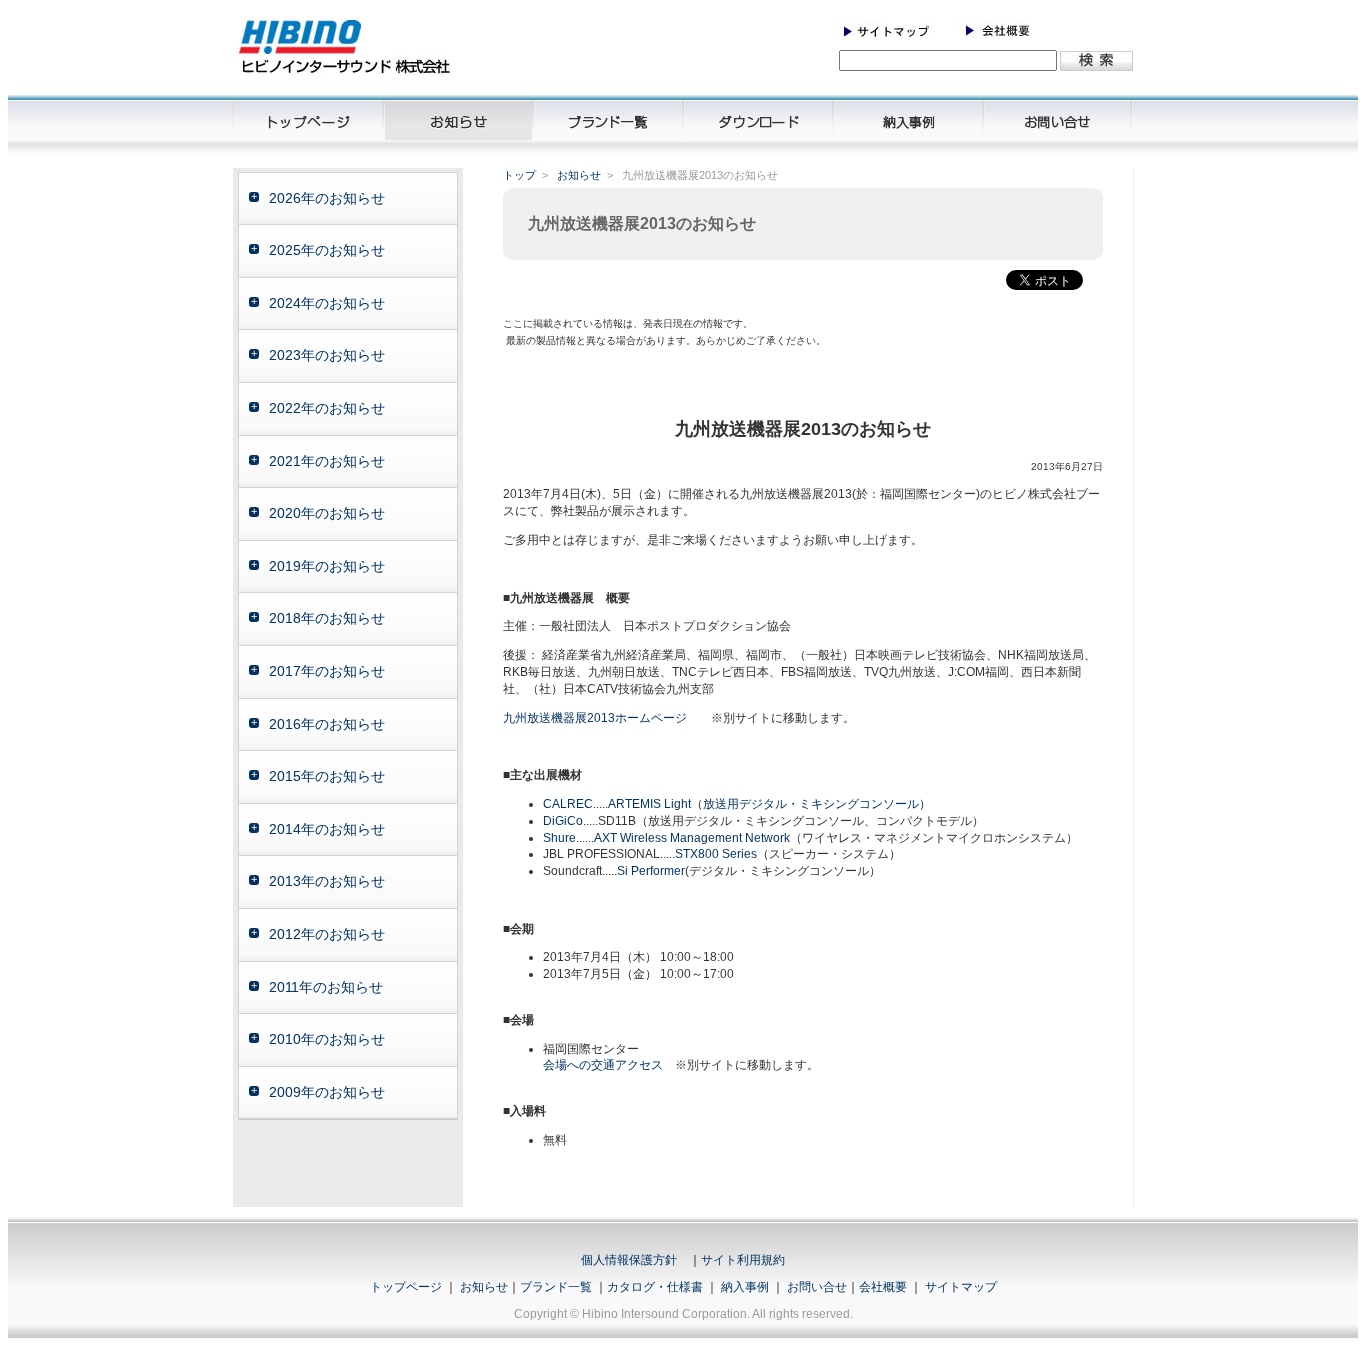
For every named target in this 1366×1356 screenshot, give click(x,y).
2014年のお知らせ (327, 829)
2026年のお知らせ (327, 198)
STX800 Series (716, 854)
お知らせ (579, 175)
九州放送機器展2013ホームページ (595, 718)
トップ (519, 175)
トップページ (406, 1287)
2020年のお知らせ (327, 513)
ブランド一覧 (556, 1287)
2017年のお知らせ (327, 671)
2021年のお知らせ (327, 461)
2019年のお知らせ (327, 566)
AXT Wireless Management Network (692, 838)
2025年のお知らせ (327, 250)
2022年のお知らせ (327, 408)
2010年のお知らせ (327, 1039)
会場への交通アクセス (603, 1065)
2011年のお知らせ (326, 987)
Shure (559, 838)
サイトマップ (961, 1287)
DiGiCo (563, 821)
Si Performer (651, 871)
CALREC (568, 804)
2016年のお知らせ (327, 724)
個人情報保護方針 (629, 1260)
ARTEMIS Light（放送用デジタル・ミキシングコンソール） (769, 804)
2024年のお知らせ (327, 303)
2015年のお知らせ (327, 776)
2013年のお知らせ (327, 881)
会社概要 (883, 1287)
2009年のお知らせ (327, 1092)
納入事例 (743, 1287)
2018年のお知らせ (327, 618)
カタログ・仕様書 (655, 1287)
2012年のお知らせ (327, 934)
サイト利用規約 (743, 1260)
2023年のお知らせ (327, 355)
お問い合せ (817, 1287)
